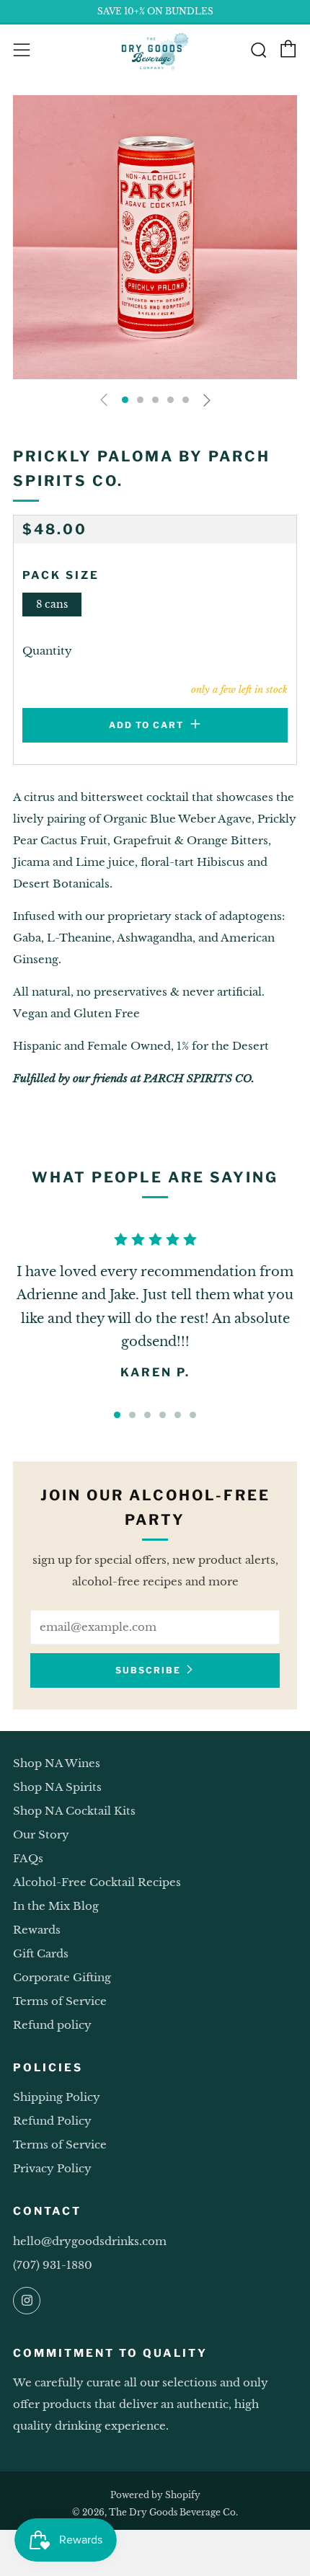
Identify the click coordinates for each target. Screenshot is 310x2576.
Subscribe (148, 1670)
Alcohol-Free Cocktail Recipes (97, 1882)
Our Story (41, 1834)
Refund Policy (52, 2121)
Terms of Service (60, 2001)
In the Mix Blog (56, 1906)
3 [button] (147, 1415)
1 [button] (117, 1415)
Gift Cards (41, 1953)
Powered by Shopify (155, 2495)
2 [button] (132, 1415)
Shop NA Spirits (57, 1787)
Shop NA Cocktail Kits (74, 1811)
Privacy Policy (52, 2168)
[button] (125, 400)
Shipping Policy (57, 2097)
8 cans (52, 605)
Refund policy (52, 2025)
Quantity (47, 651)
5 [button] (178, 1415)
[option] (155, 237)
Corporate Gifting (62, 1977)
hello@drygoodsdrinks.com (90, 2241)
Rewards (37, 1930)
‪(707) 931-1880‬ (53, 2265)
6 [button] (193, 1415)
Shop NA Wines (57, 1763)
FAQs (28, 1858)
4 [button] (163, 1415)
